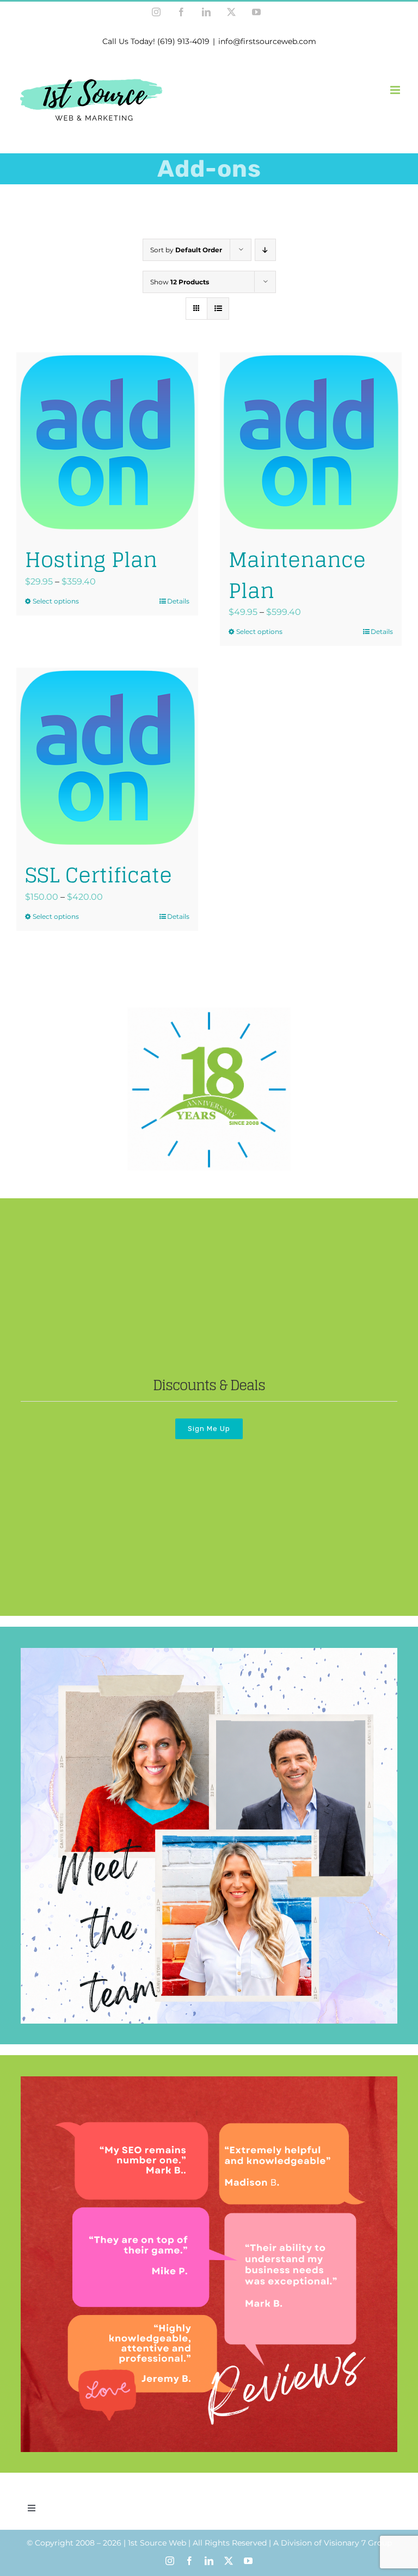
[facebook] (189, 2561)
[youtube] (248, 2561)
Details (178, 601)
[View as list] (218, 309)
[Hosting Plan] (107, 443)
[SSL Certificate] (107, 758)
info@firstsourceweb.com (267, 41)
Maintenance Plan (297, 575)
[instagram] (170, 2561)
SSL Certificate (99, 875)
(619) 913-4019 (183, 41)
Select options (56, 601)
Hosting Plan (91, 559)
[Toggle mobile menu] (396, 90)
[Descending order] (265, 250)
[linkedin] (209, 2561)
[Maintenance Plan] (311, 443)
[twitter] (229, 2561)
